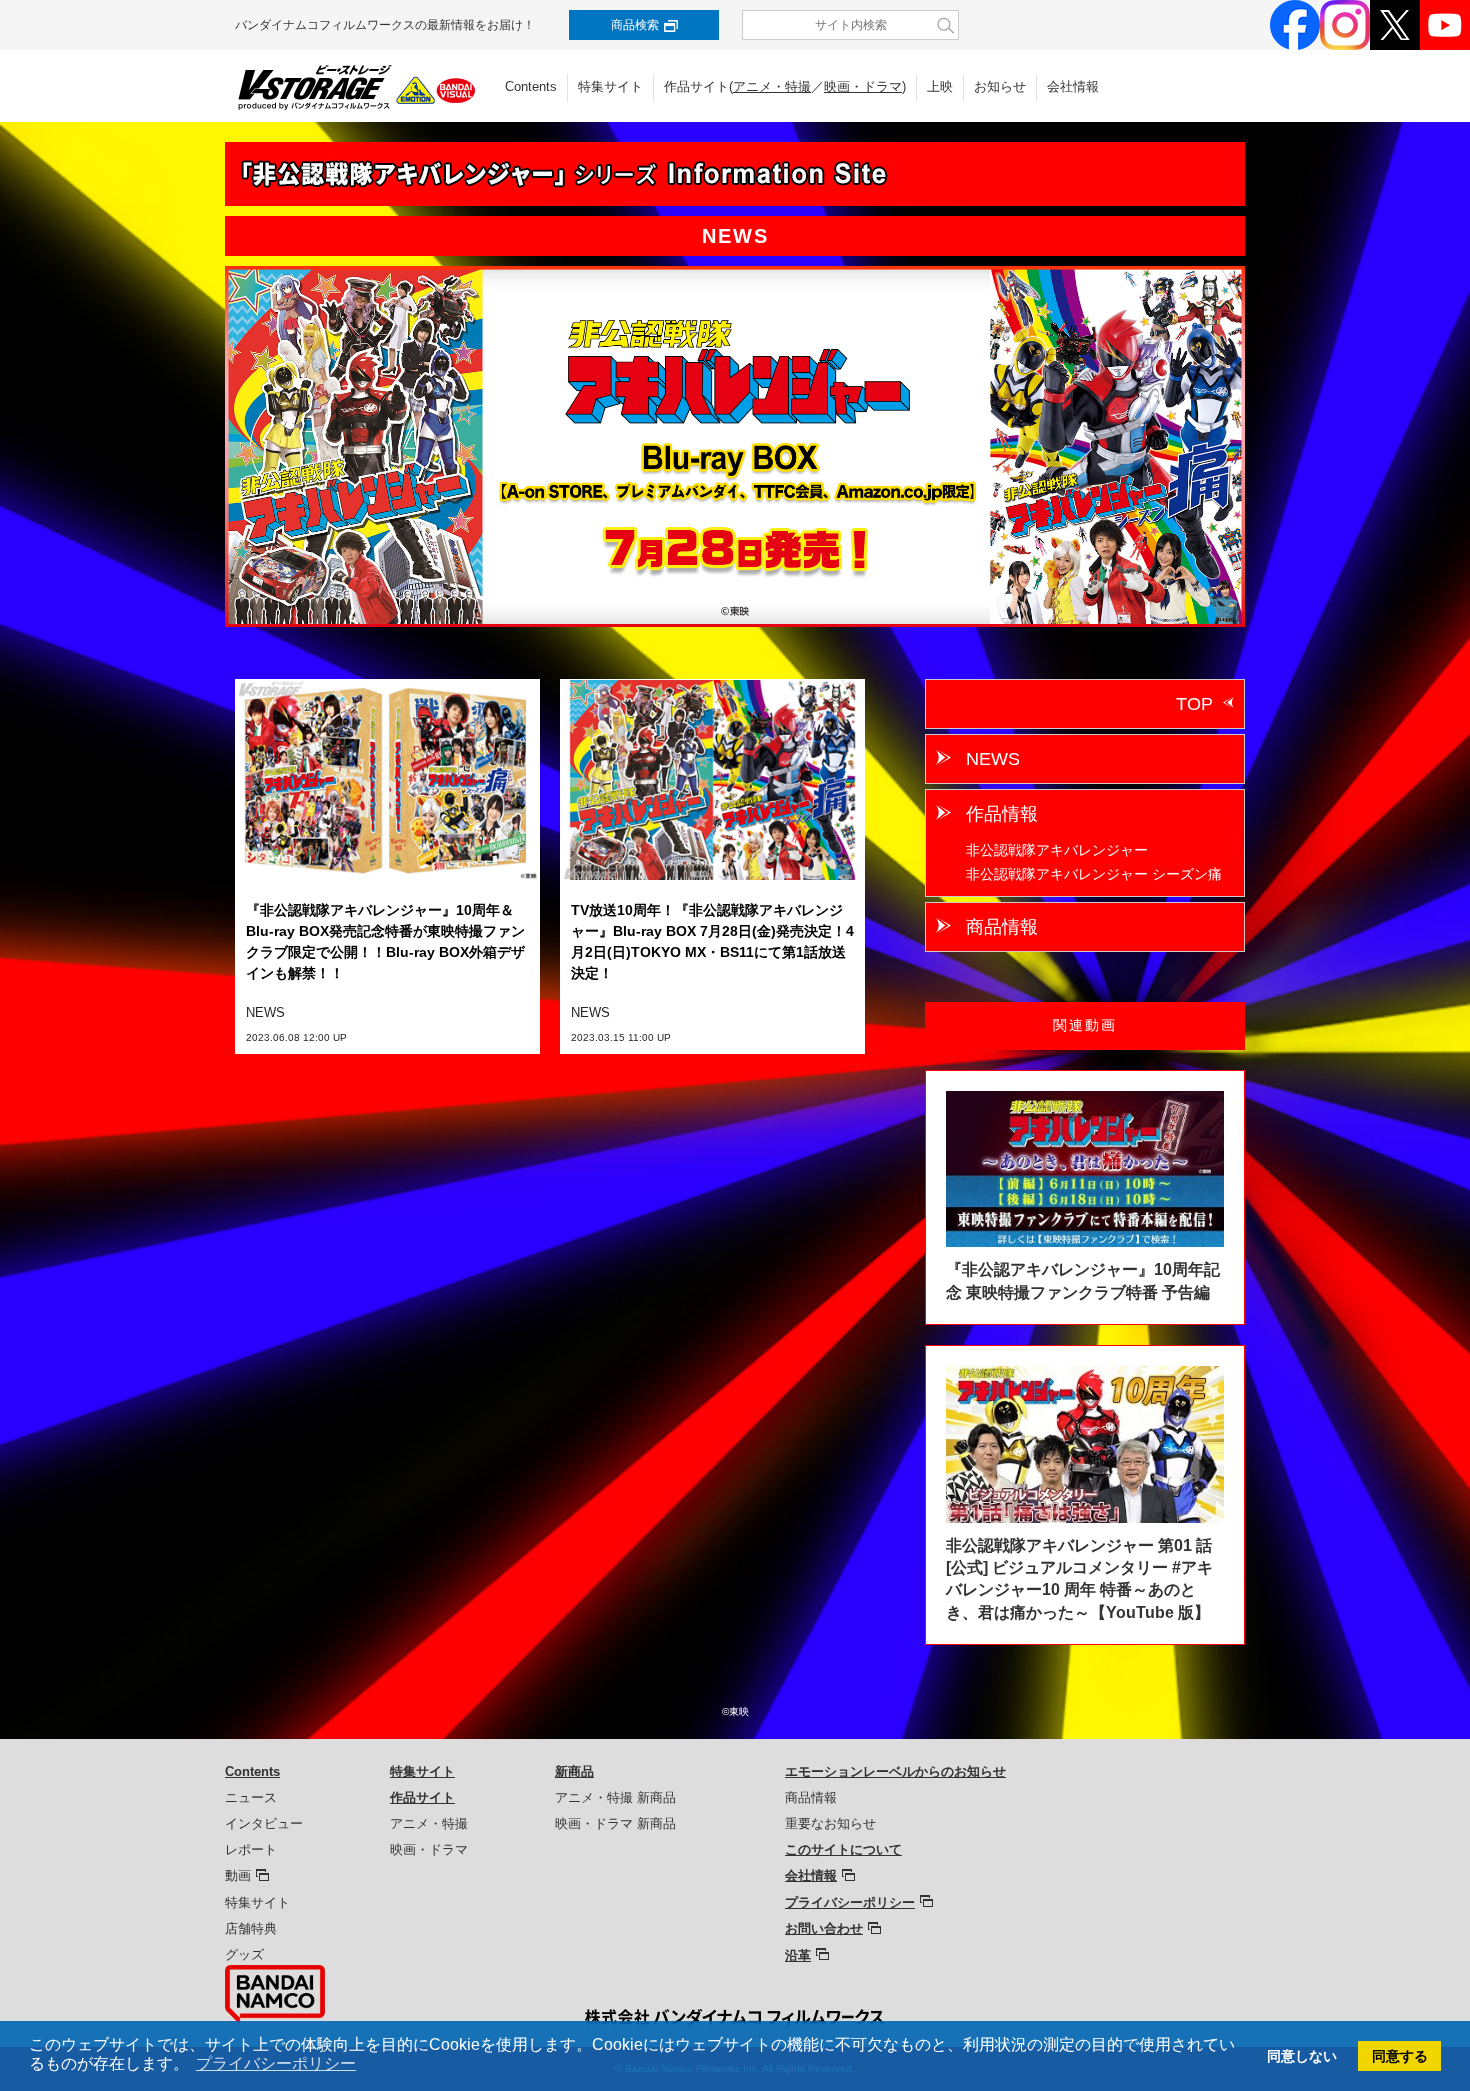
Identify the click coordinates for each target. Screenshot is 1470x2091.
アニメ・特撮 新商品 (615, 1797)
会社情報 (1073, 86)
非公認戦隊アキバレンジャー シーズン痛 (1094, 874)
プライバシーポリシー (850, 1902)
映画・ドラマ (863, 86)
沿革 (798, 1955)
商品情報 (1002, 927)
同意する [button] (1400, 2056)
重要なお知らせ (830, 1823)
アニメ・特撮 (772, 86)
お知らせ (1000, 86)
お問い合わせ (824, 1928)
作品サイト (422, 1797)
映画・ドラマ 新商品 (615, 1823)
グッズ (244, 1954)
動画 (238, 1875)
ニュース (251, 1797)
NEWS (993, 759)
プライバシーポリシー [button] (276, 2063)
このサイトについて (843, 1849)
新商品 (574, 1771)
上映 (940, 86)
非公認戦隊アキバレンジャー (1057, 850)
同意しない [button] (1302, 2056)
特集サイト (610, 86)
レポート (251, 1849)
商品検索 (635, 25)
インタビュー (264, 1823)
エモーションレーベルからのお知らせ (895, 1771)
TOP (1194, 704)
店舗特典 (251, 1928)
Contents (531, 86)
